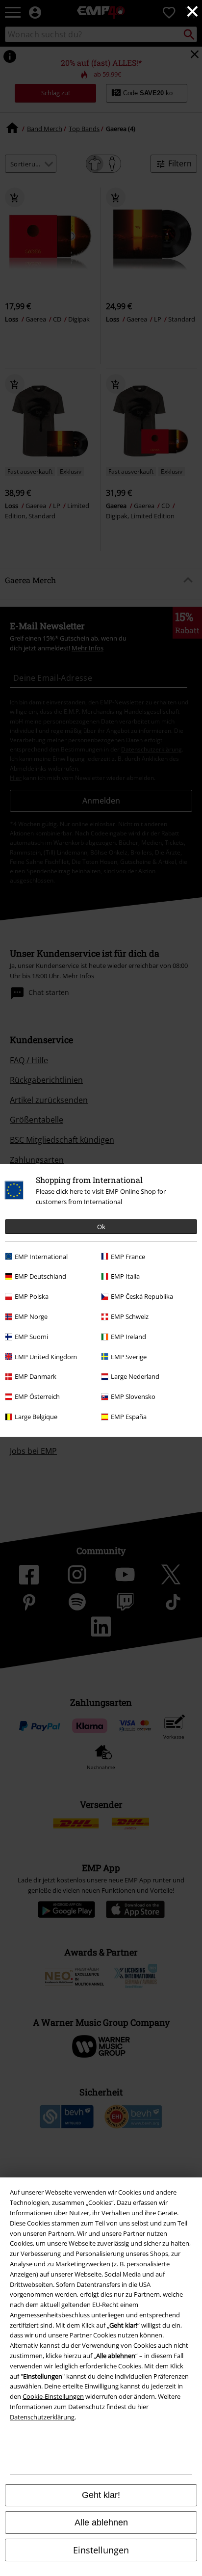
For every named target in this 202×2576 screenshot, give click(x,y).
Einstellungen (101, 2550)
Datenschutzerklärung (42, 2417)
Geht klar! (101, 2495)
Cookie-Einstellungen (53, 2396)
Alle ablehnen (101, 2522)
